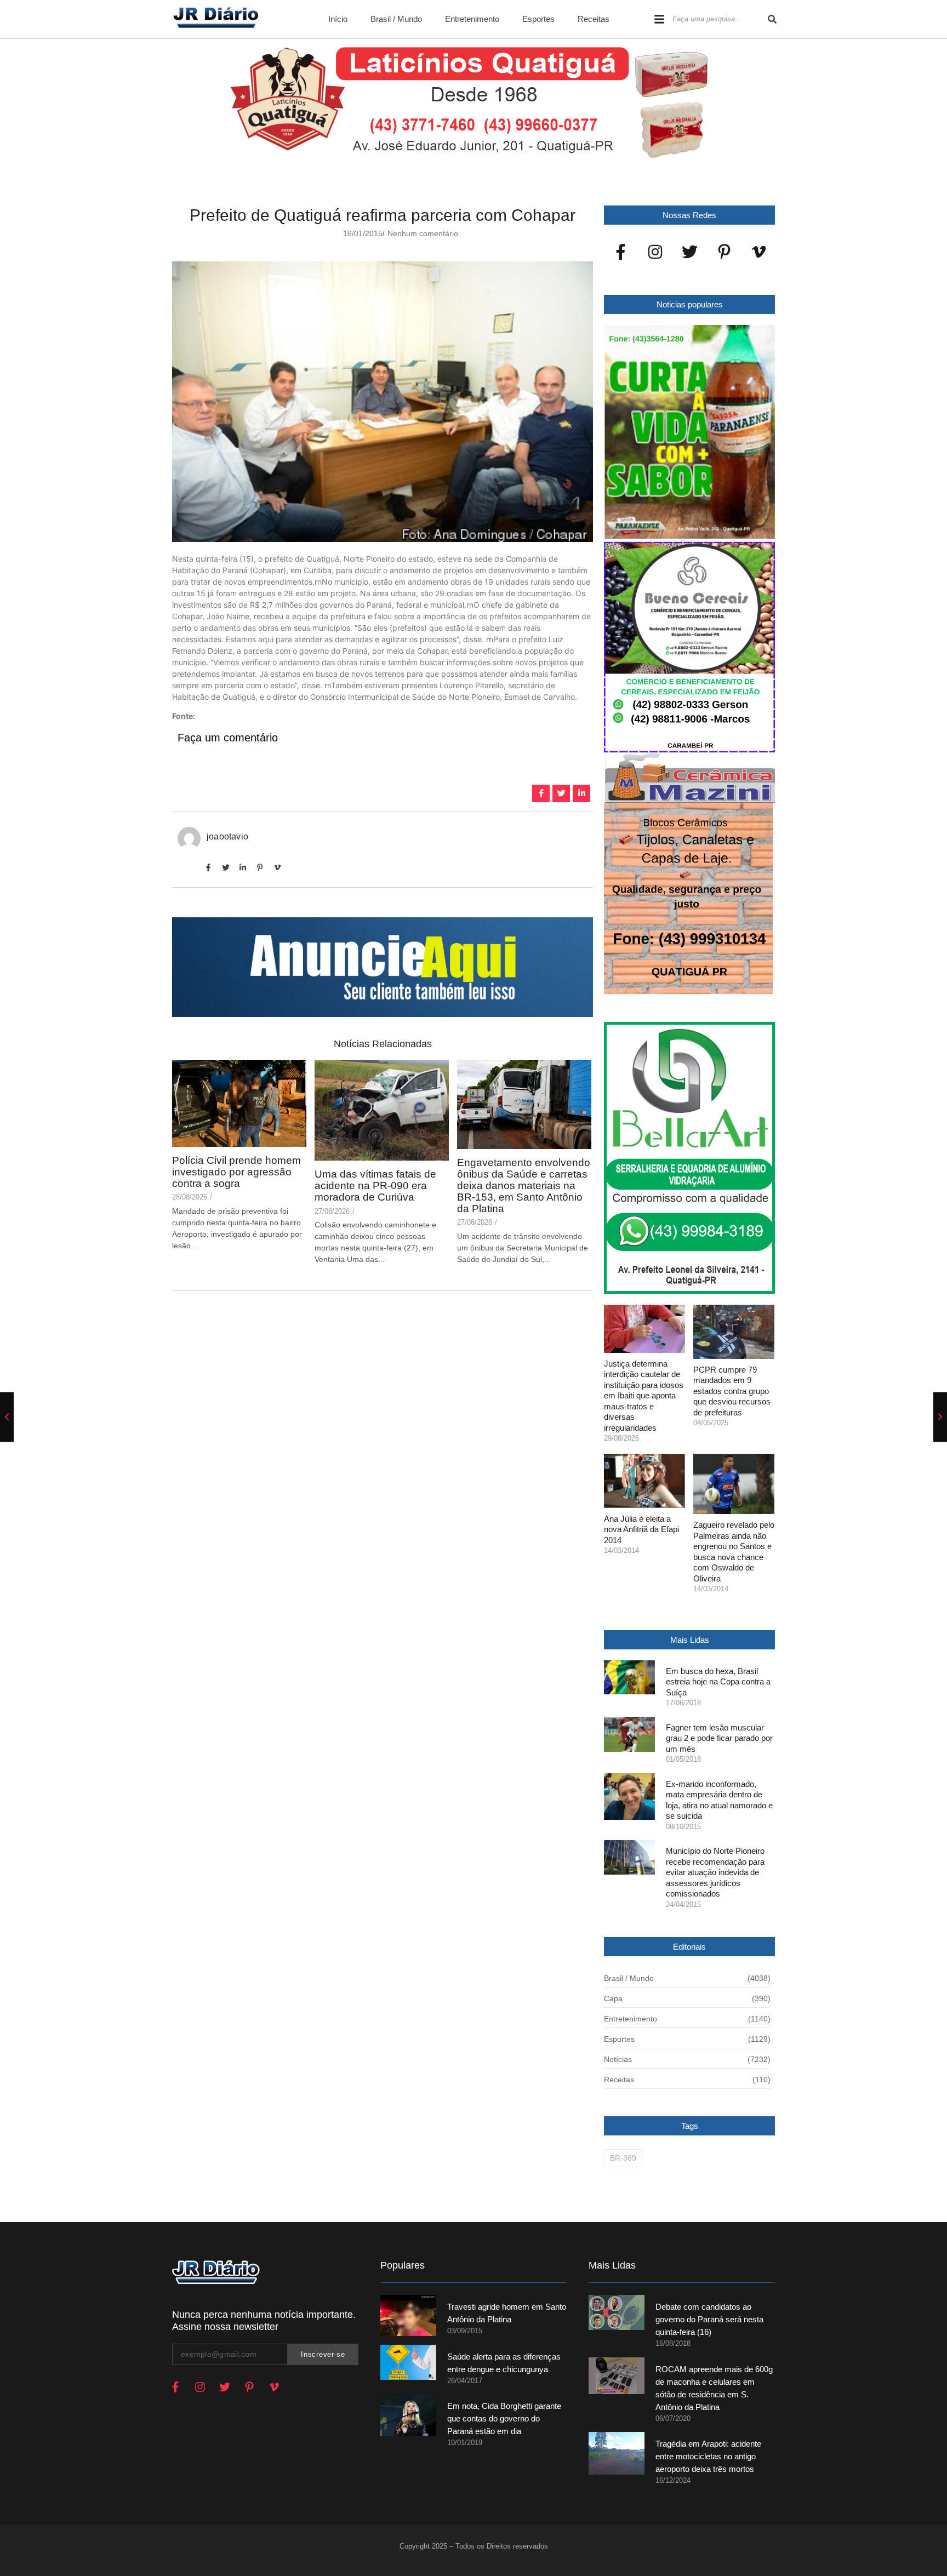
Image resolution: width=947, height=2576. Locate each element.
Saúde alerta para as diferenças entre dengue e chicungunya (504, 2363)
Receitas (594, 19)
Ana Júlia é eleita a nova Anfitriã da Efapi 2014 (641, 1529)
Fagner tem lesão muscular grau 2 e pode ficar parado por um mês (719, 1738)
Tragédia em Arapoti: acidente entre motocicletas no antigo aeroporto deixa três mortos (708, 2456)
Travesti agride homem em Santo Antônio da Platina (507, 2313)
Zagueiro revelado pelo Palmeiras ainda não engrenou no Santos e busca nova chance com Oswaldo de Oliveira (734, 1552)
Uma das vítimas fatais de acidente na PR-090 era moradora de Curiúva (375, 1186)
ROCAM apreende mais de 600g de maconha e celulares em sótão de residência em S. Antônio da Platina (714, 2388)
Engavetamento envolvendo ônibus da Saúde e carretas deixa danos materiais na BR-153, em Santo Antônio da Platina (524, 1186)
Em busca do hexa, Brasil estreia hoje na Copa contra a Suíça (718, 1682)
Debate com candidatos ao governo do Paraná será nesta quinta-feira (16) (709, 2319)
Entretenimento (472, 19)
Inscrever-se (323, 2354)
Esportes (538, 19)
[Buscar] (772, 19)
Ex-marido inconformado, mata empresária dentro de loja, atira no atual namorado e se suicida (719, 1800)
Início (338, 19)
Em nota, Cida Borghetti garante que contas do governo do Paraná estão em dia (504, 2418)
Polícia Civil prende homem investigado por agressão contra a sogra (236, 1172)
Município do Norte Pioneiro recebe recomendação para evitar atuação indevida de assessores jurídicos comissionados (715, 1872)
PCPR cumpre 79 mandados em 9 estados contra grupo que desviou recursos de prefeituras (732, 1391)
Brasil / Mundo (396, 19)
